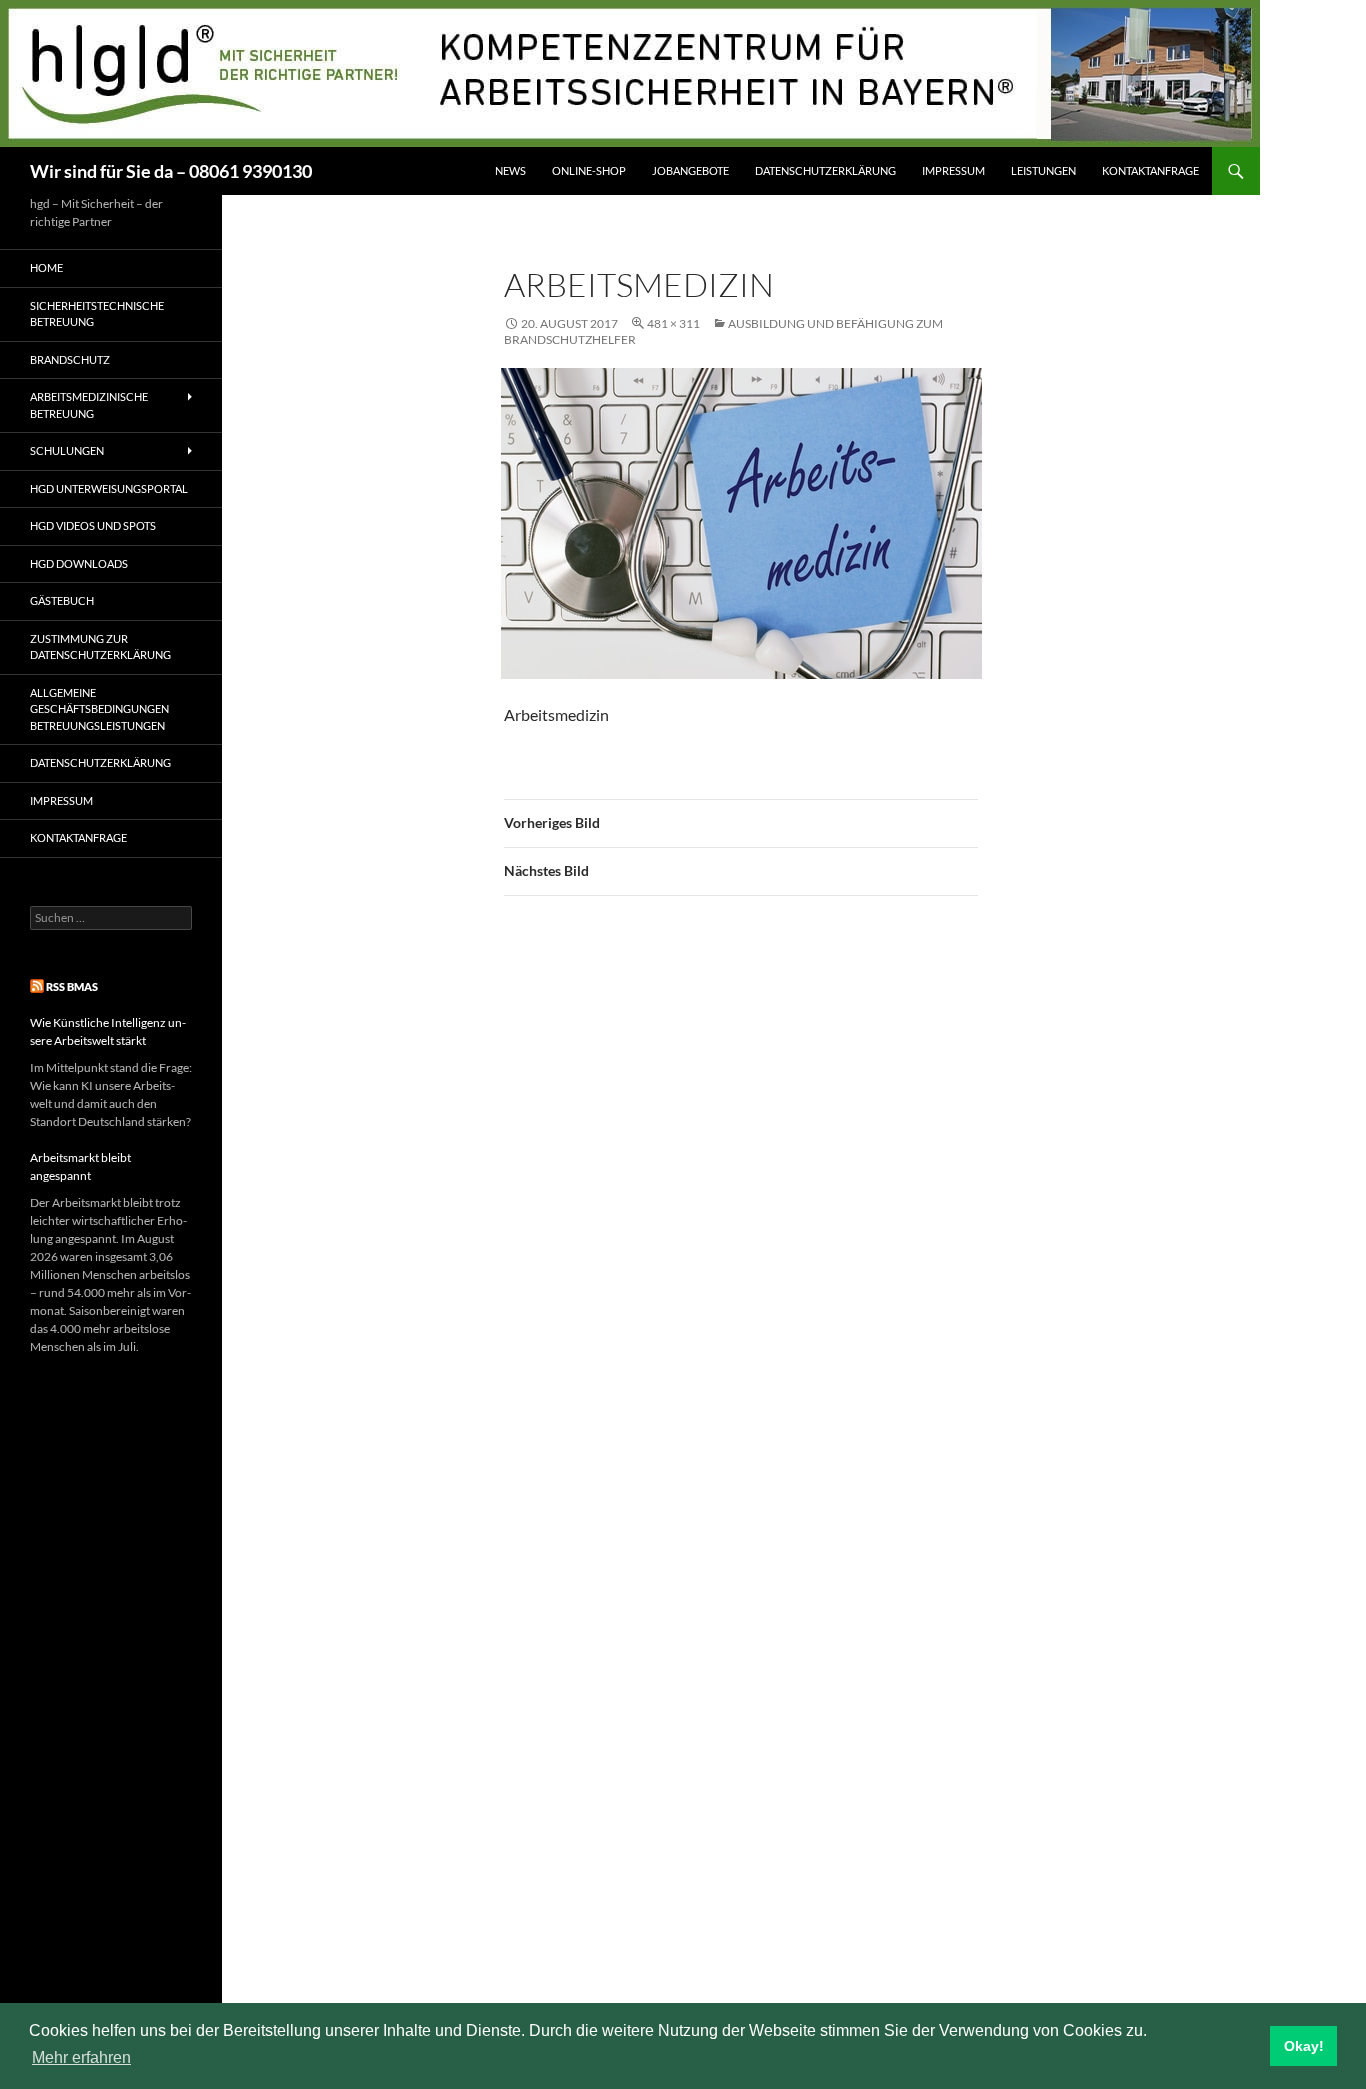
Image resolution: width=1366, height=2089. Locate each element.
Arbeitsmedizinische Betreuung (89, 405)
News (510, 170)
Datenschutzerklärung (825, 170)
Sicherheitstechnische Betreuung (97, 314)
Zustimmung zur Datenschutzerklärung (100, 647)
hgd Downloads (79, 563)
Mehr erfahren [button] (81, 2057)
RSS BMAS (72, 986)
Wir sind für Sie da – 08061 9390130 (171, 171)
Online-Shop (589, 170)
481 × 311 (673, 323)
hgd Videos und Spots (93, 525)
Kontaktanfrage (1150, 170)
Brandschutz (70, 359)
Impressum (953, 170)
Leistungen (1043, 170)
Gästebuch (62, 600)
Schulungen (67, 450)
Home (46, 267)
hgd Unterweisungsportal (109, 488)
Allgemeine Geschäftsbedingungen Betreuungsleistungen (99, 709)
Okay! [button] (1304, 2046)
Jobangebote (690, 170)
